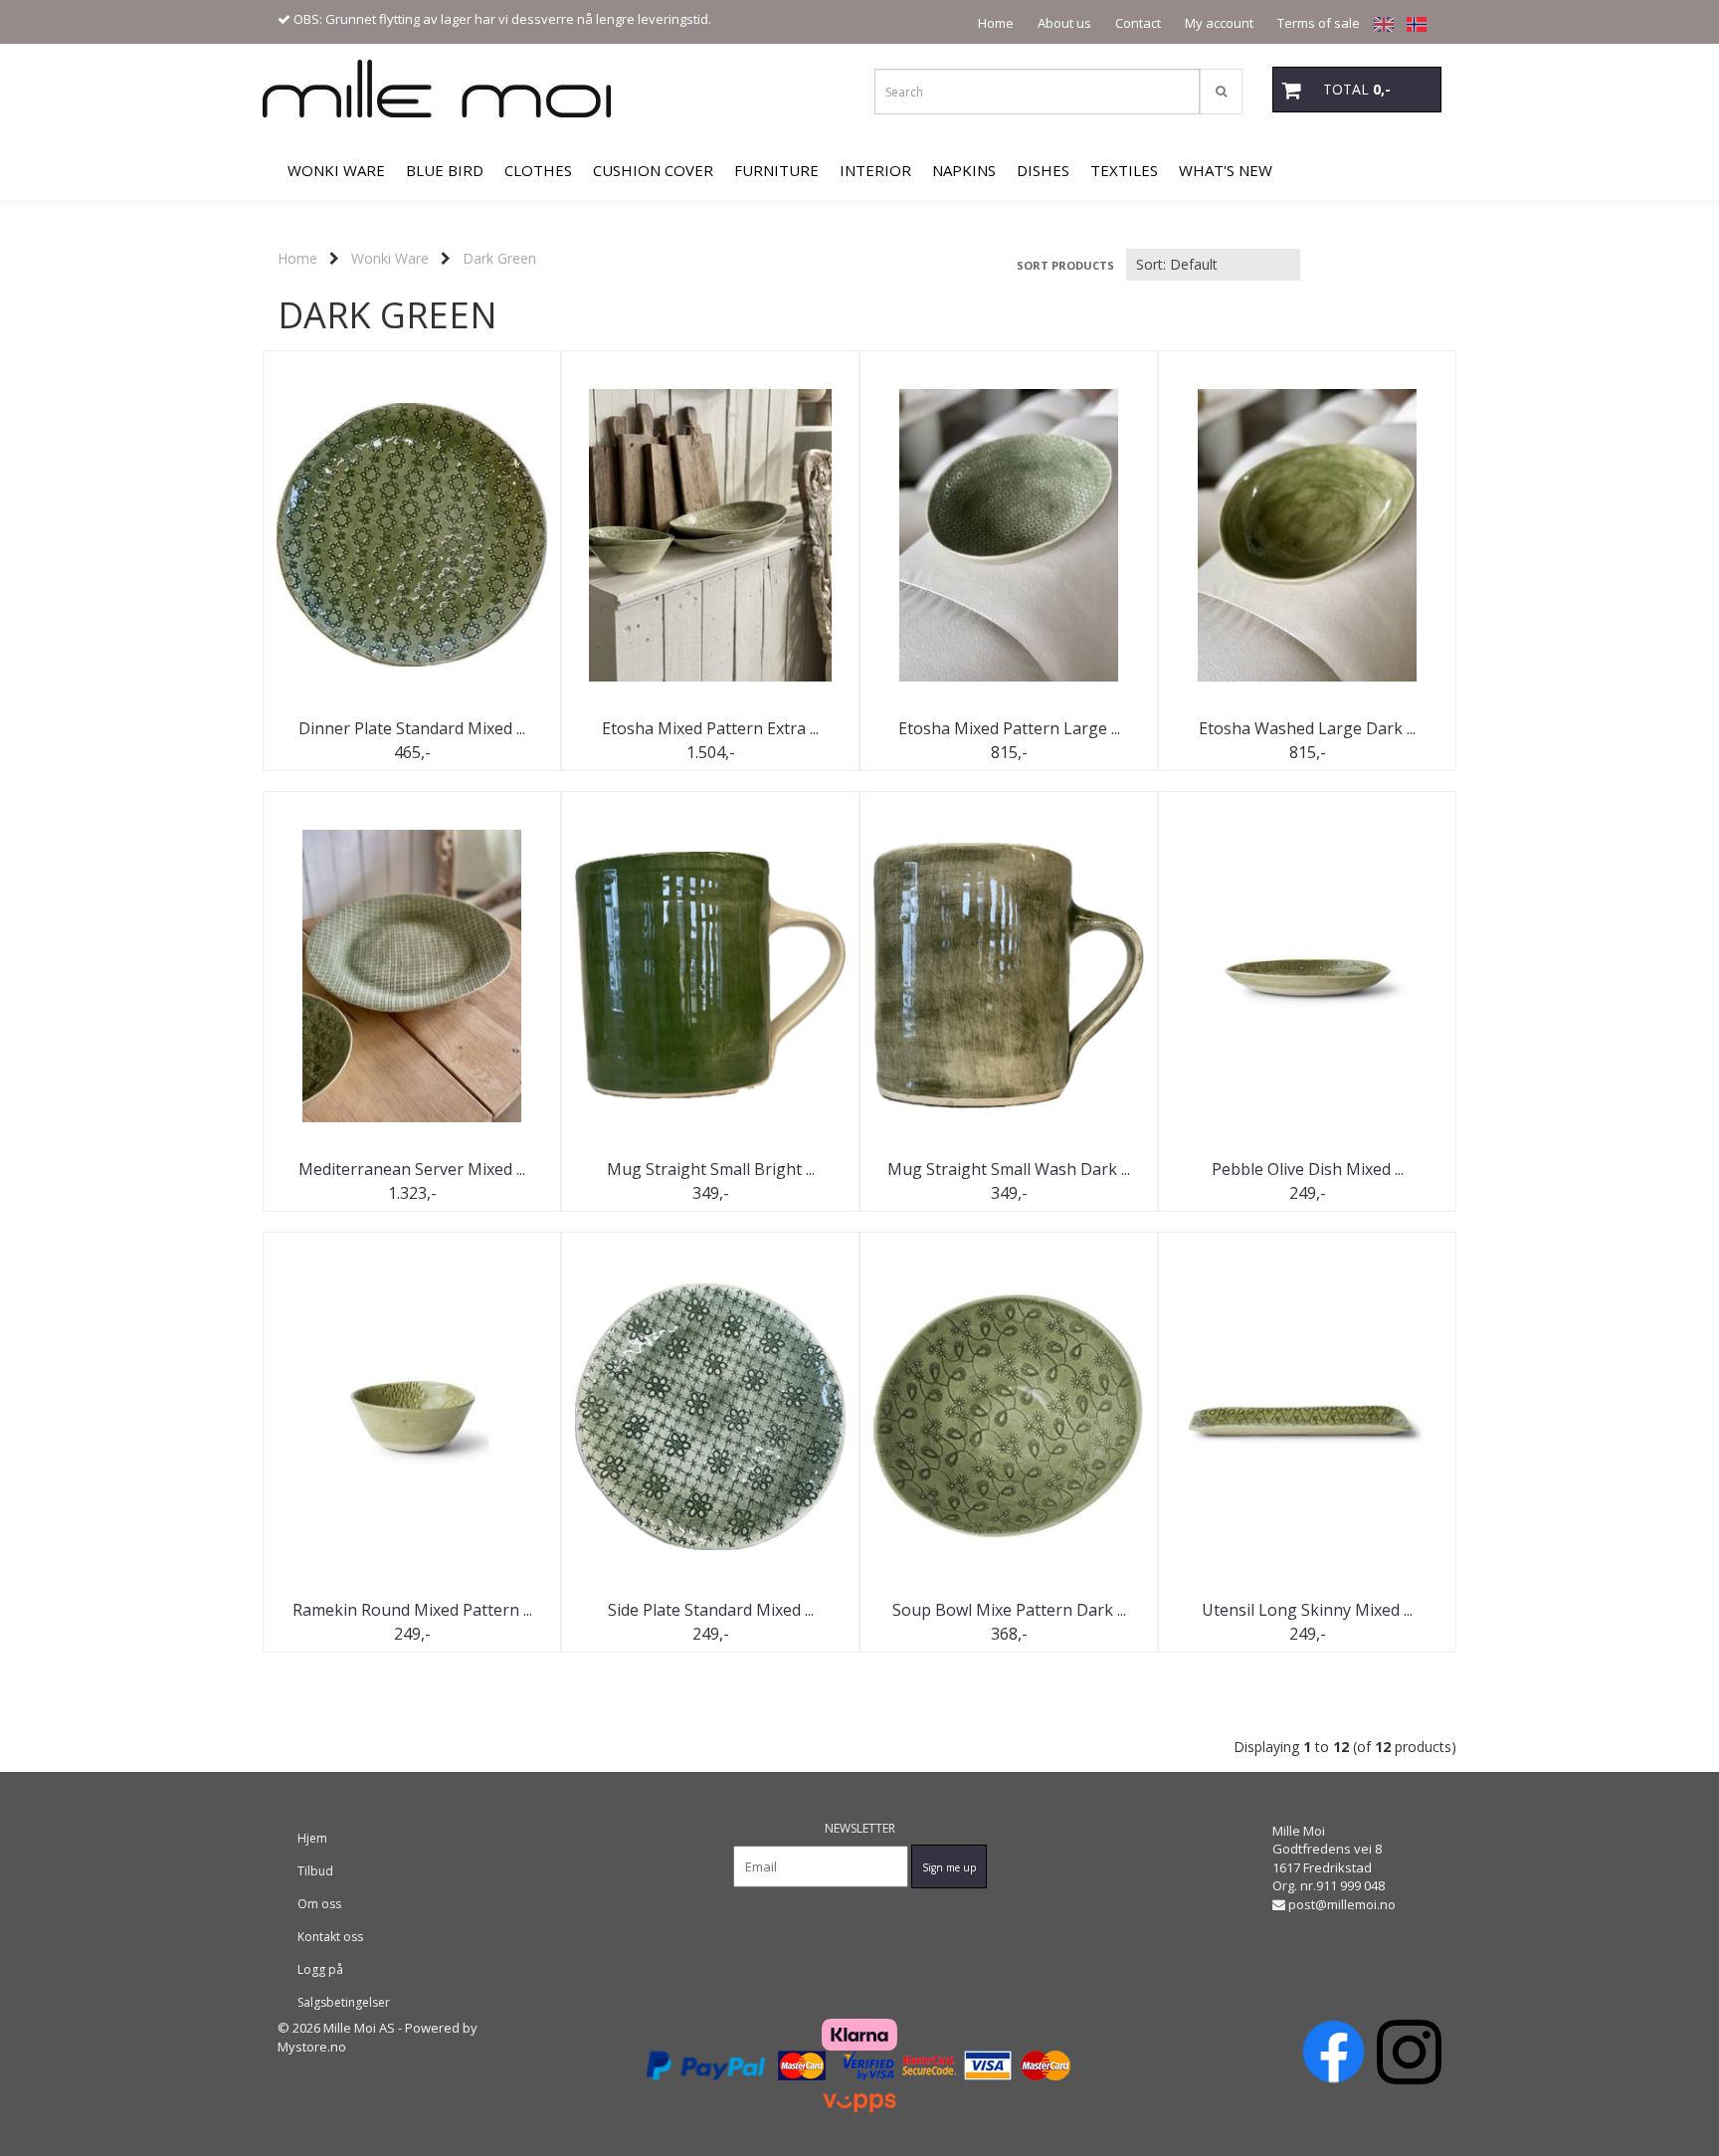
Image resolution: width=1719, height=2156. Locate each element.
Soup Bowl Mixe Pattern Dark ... (1009, 1610)
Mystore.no (312, 2047)
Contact (1138, 23)
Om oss (319, 1904)
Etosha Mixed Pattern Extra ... (710, 728)
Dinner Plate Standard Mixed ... (412, 728)
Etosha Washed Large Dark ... (1307, 728)
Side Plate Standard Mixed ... (711, 1610)
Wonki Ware (390, 258)
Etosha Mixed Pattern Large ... (1009, 728)
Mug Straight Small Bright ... (711, 1169)
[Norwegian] (1412, 23)
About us (1064, 23)
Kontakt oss (330, 1937)
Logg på (320, 1969)
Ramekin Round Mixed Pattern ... (412, 1610)
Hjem (312, 1838)
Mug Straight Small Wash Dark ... (1009, 1169)
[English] (1379, 23)
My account (1219, 23)
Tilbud (315, 1871)
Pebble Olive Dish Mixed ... (1308, 1169)
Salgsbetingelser (344, 2002)
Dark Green (499, 258)
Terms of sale (1319, 23)
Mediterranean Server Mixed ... (412, 1169)
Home (996, 23)
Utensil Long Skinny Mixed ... (1307, 1610)
